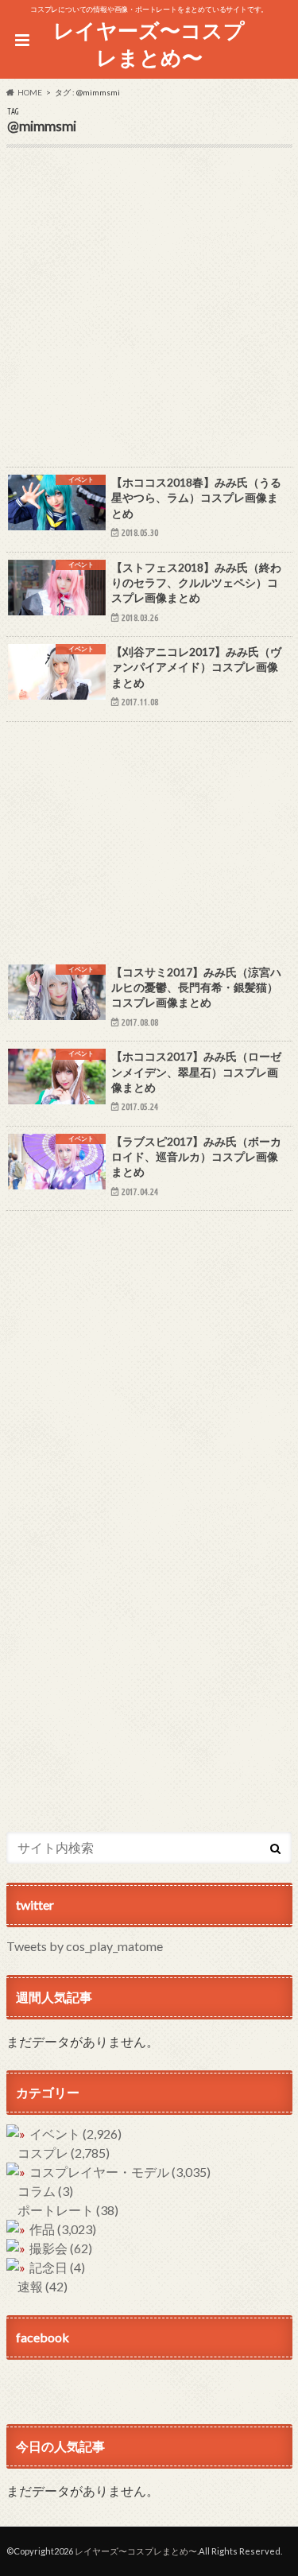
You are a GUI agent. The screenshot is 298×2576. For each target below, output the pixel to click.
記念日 (57, 2267)
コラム (45, 2191)
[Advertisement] (149, 318)
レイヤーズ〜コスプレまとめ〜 (149, 44)
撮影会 (61, 2248)
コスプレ (64, 2153)
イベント (75, 2134)
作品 (63, 2229)
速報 (43, 2286)
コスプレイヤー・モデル (120, 2172)
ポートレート (68, 2210)
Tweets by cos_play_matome (85, 1946)
